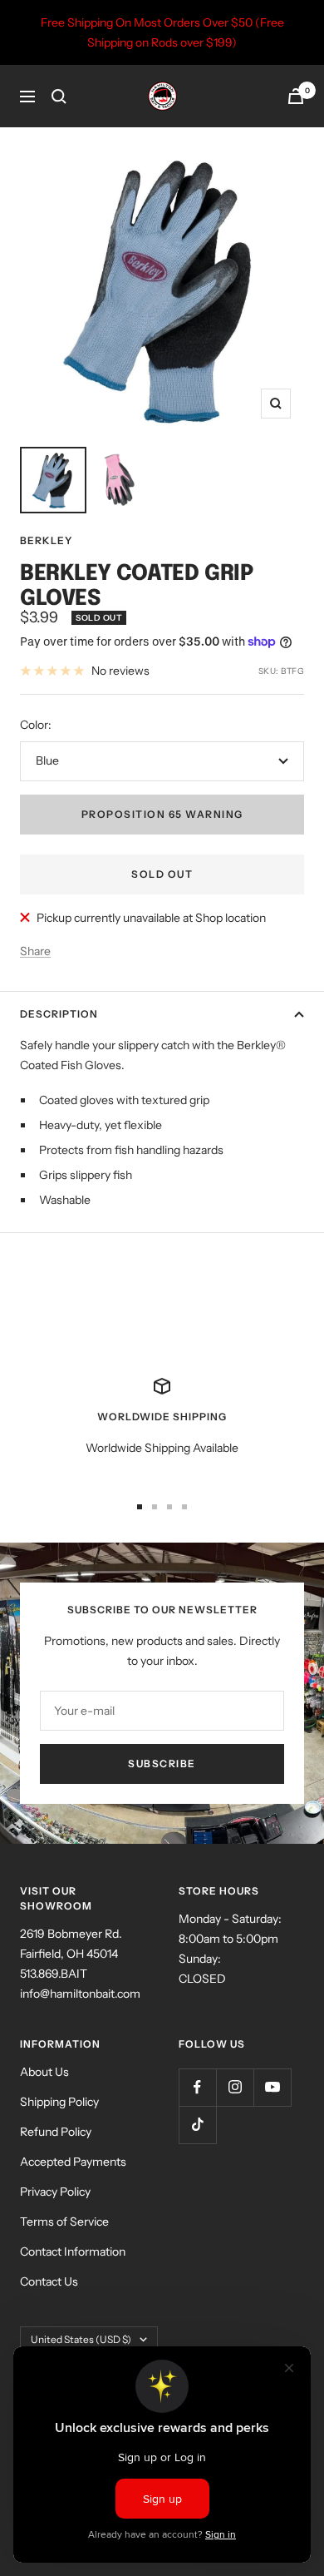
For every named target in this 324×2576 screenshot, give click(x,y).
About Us (44, 2072)
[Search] (59, 97)
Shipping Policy (59, 2102)
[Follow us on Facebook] (197, 2087)
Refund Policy (56, 2132)
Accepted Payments (73, 2162)
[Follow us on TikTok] (197, 2125)
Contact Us (49, 2281)
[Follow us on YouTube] (272, 2087)
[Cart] (296, 96)
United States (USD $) (81, 2339)
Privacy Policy (55, 2192)
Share (35, 951)
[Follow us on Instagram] (235, 2087)
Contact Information (73, 2252)
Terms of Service (64, 2222)
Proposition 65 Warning (162, 814)
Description (59, 1014)
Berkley (46, 540)
